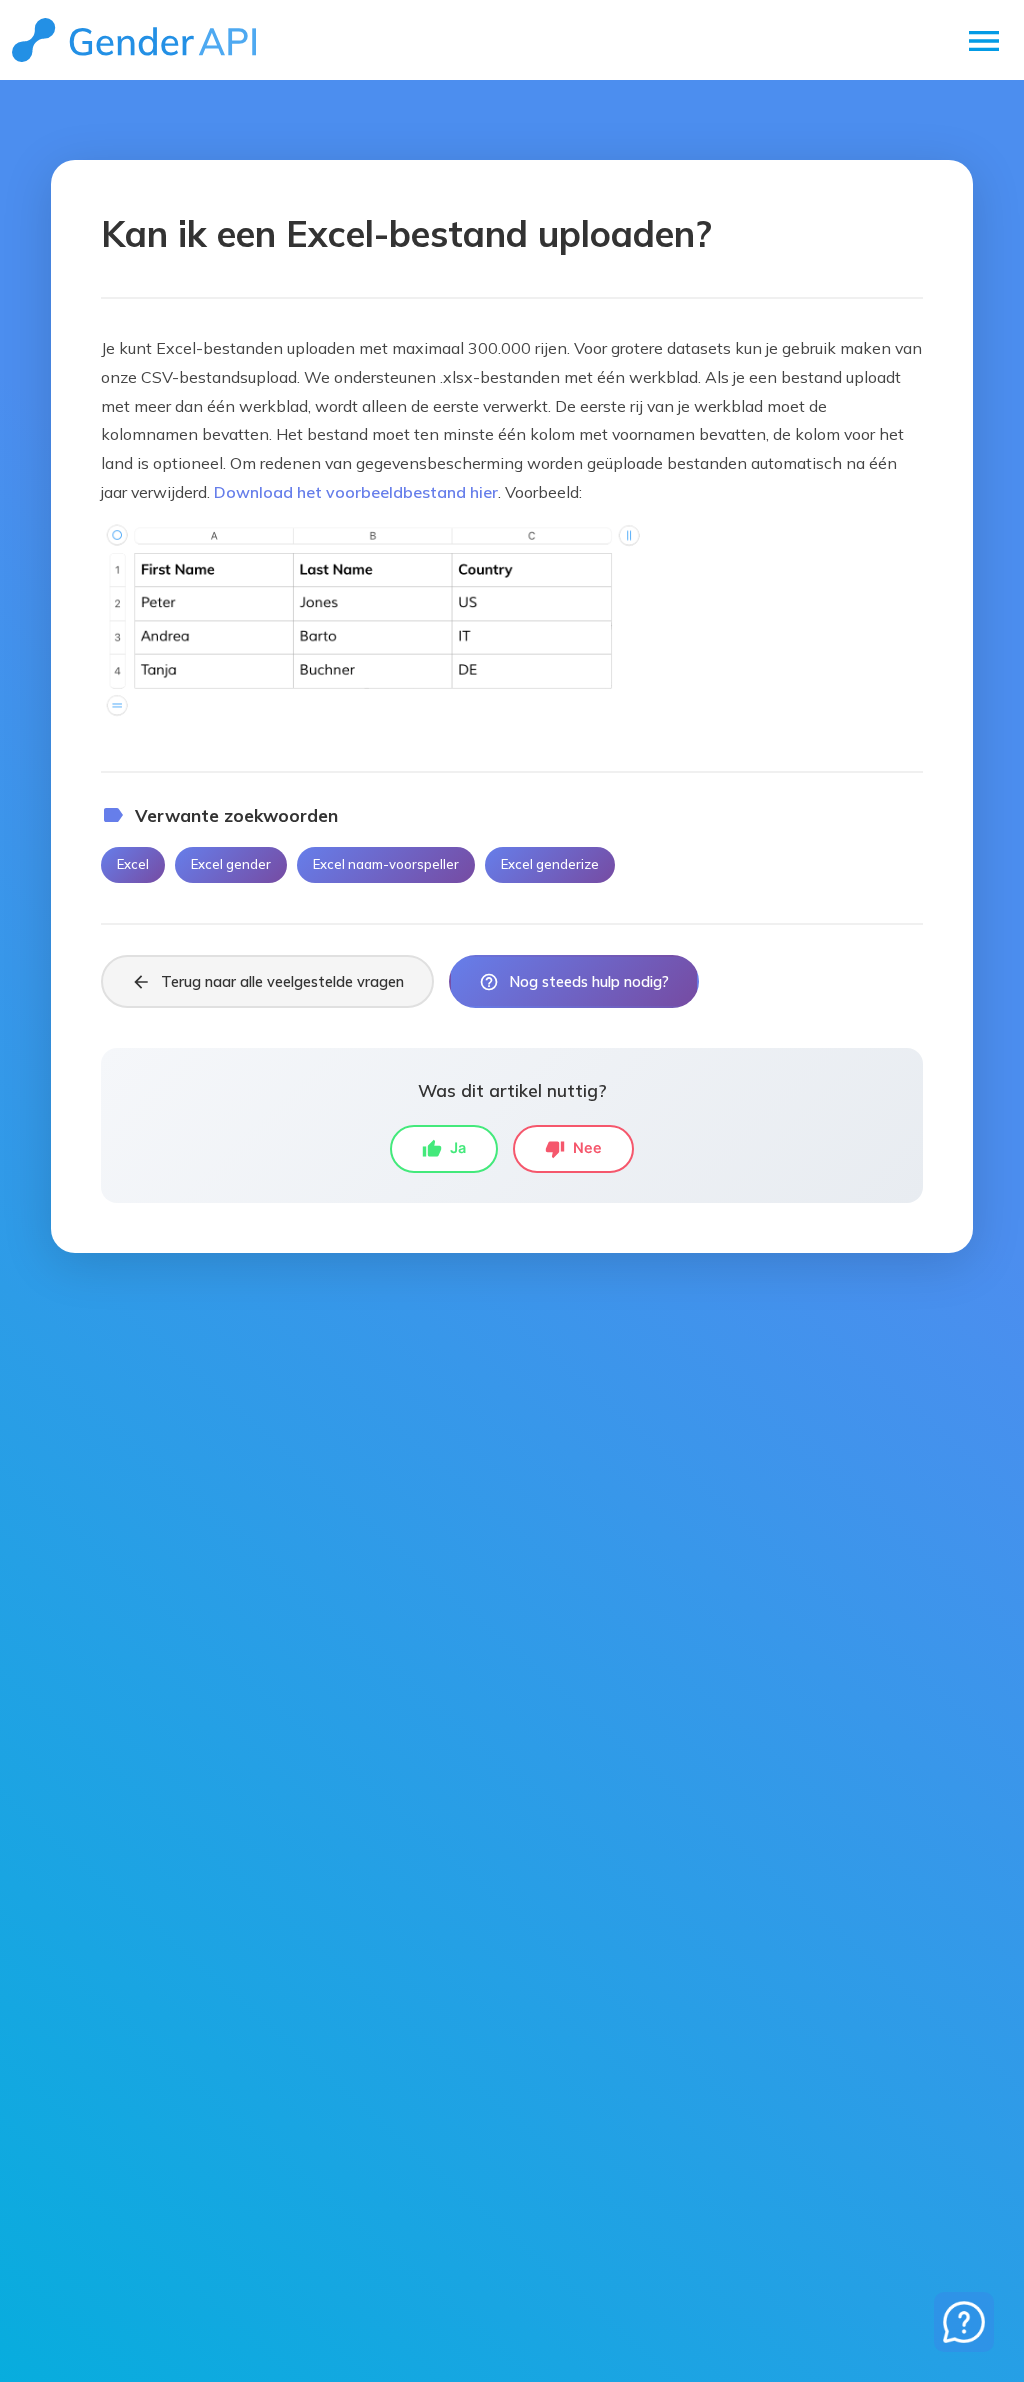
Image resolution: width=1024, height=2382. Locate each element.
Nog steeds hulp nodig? (574, 982)
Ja (444, 1149)
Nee (573, 1149)
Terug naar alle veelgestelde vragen (267, 982)
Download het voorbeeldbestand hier (356, 492)
